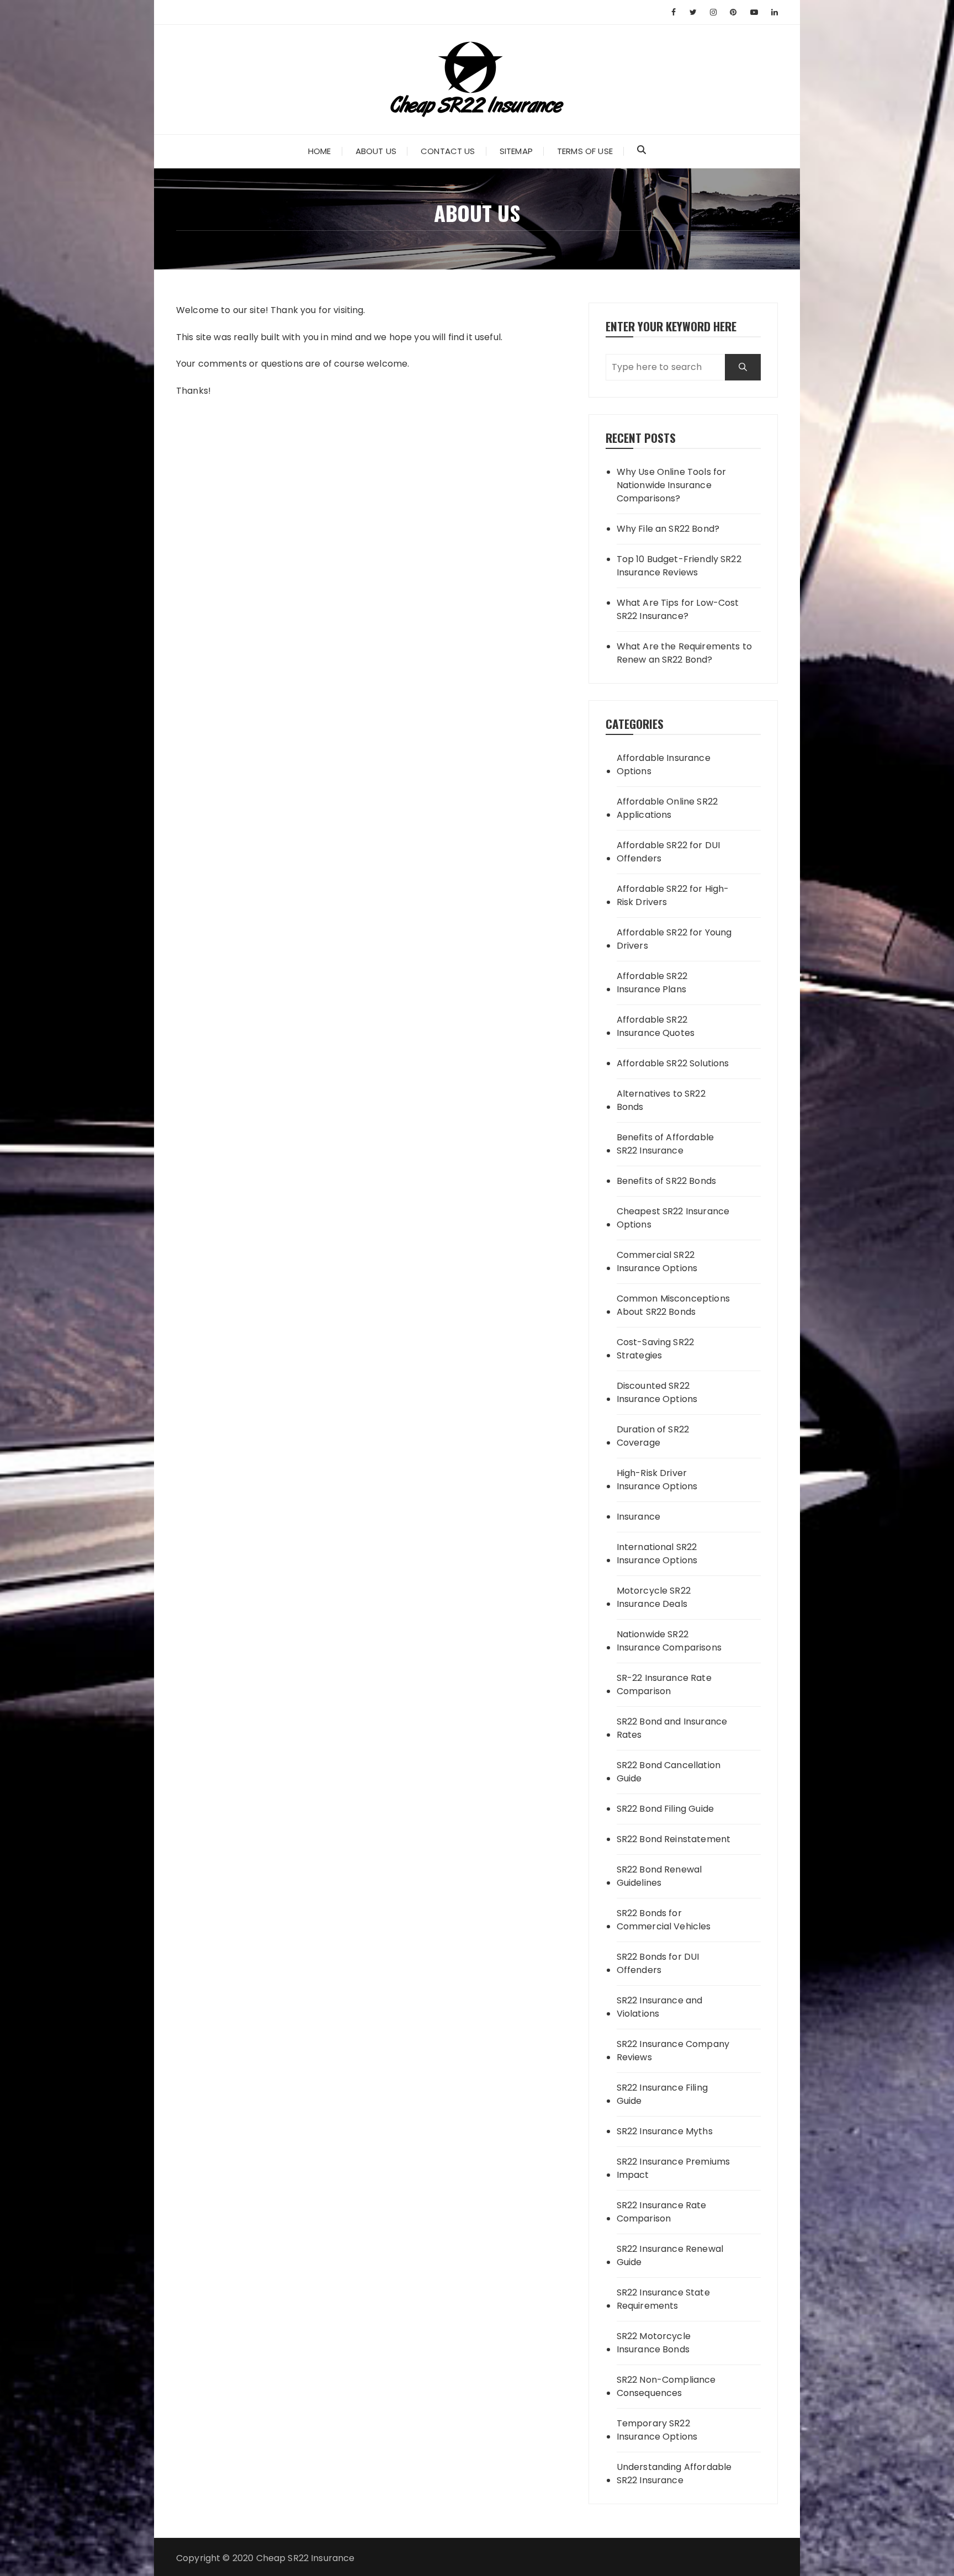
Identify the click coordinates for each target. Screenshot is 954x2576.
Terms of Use (585, 151)
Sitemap (516, 151)
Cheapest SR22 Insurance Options (673, 1218)
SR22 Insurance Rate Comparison (662, 2212)
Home (320, 151)
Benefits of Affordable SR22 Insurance (665, 1144)
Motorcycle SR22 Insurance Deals (654, 1597)
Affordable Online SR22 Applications (667, 808)
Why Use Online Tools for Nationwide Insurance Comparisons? (672, 485)
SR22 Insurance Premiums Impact (673, 2168)
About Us (376, 151)
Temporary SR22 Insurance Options (657, 2430)
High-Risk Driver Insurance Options (657, 1480)
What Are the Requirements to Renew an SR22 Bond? (684, 653)
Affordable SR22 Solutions (673, 1063)
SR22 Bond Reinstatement (674, 1839)
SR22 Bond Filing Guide (665, 1809)
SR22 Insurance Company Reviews (673, 2051)
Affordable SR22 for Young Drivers (674, 939)
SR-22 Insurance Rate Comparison (664, 1684)
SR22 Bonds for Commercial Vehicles (664, 1920)
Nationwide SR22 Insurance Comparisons (669, 1641)
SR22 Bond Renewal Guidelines (659, 1876)
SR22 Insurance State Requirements (663, 2299)
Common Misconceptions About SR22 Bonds (673, 1305)
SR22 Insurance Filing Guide (662, 2094)
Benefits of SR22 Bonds (666, 1181)
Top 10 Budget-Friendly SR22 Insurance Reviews (679, 566)
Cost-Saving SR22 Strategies (655, 1349)
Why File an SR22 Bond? (668, 529)
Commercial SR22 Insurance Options (657, 1261)
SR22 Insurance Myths (665, 2131)
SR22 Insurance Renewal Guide (670, 2255)
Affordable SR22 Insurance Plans (652, 983)
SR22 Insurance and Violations (660, 2007)
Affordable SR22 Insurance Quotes (656, 1026)
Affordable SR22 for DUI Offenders (668, 852)
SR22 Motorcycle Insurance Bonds (654, 2343)
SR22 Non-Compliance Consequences (666, 2386)
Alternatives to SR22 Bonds (661, 1100)
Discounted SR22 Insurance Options (657, 1392)
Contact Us (448, 151)
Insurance (638, 1517)
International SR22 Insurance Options (657, 1554)
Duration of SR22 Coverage (653, 1436)
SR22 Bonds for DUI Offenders (658, 1963)
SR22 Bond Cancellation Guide (669, 1772)
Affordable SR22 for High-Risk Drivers (673, 895)
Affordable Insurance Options (664, 765)
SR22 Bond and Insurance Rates (672, 1728)
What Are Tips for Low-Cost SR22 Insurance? (678, 609)
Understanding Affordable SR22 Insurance (674, 2474)
